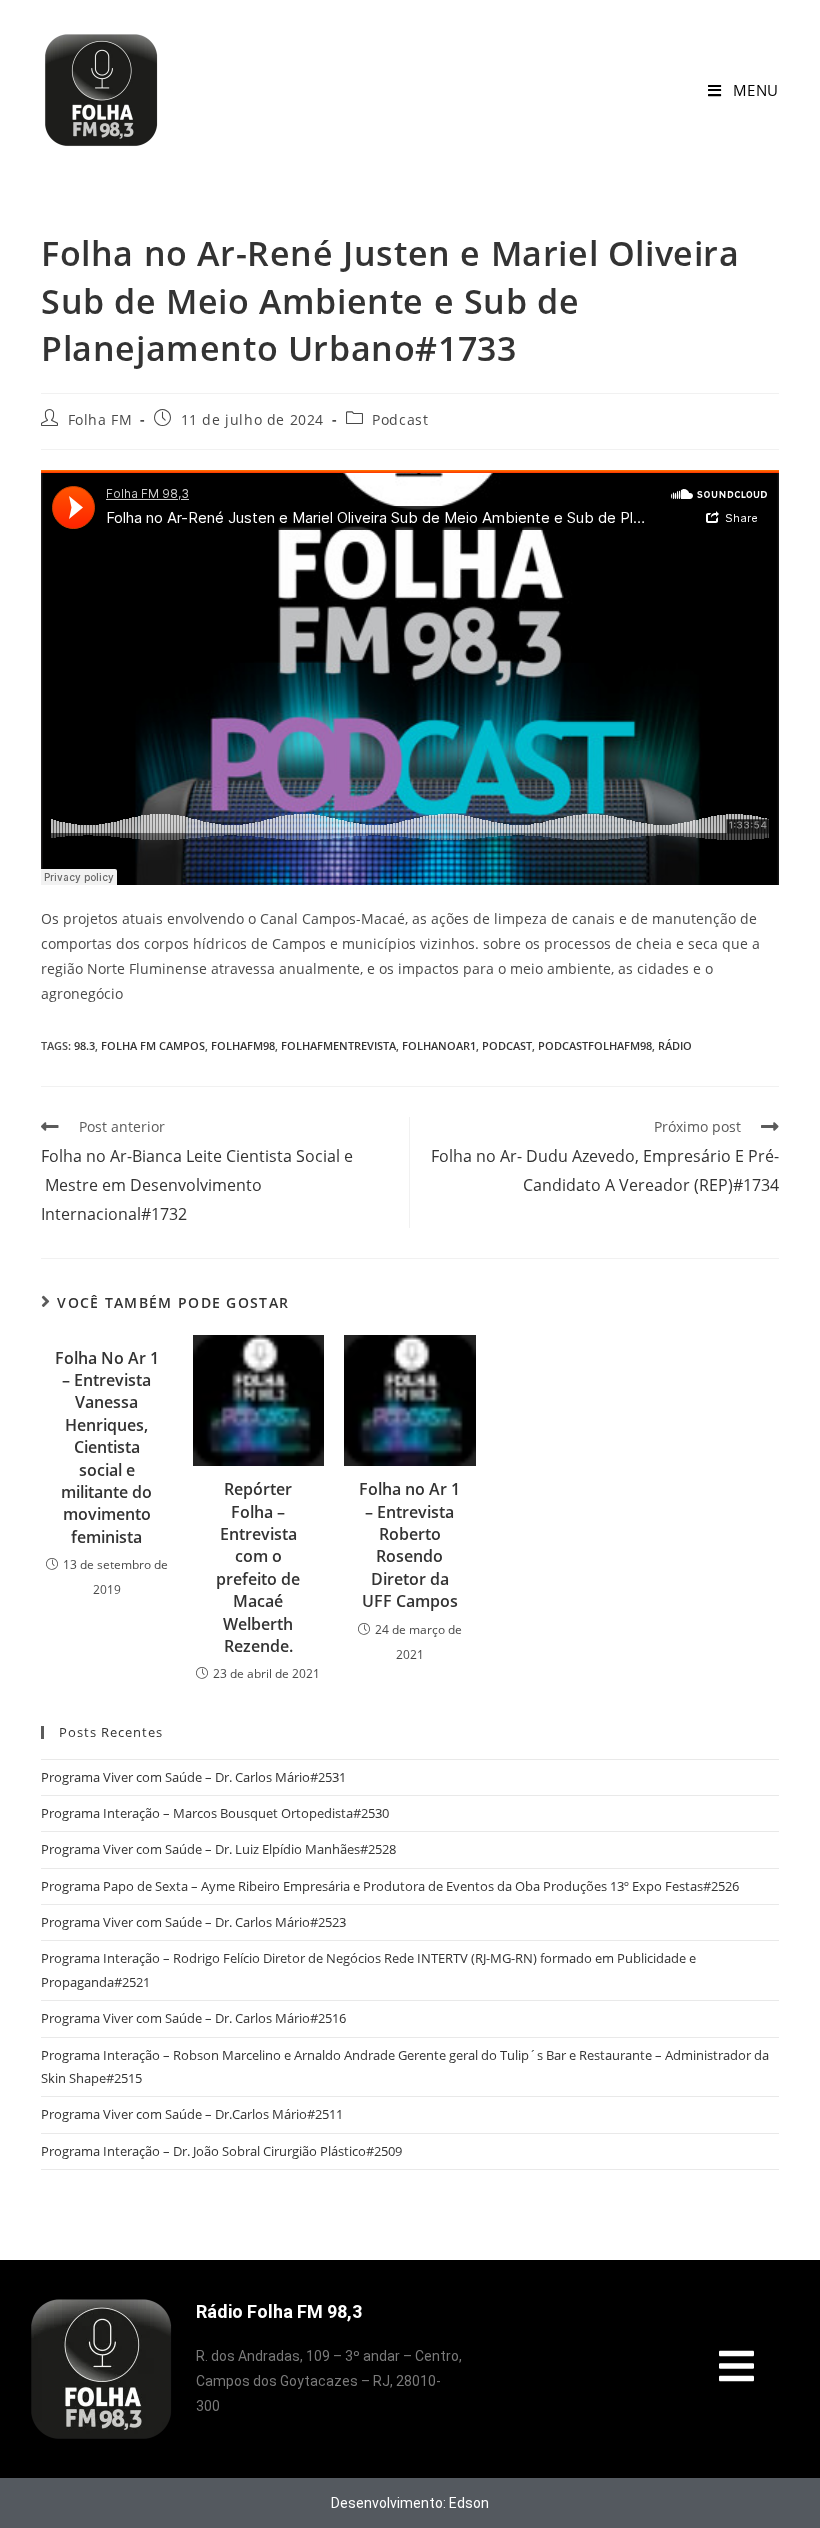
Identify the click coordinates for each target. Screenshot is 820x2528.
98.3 (84, 1045)
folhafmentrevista (338, 1045)
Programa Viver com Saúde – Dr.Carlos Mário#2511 (192, 2114)
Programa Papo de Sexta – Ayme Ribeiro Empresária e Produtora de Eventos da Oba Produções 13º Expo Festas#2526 (390, 1886)
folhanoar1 (439, 1045)
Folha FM (100, 419)
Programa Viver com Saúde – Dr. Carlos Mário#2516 (193, 2018)
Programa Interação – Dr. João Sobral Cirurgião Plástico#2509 (221, 2151)
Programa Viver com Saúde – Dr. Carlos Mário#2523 (193, 1922)
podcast (507, 1045)
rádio (675, 1045)
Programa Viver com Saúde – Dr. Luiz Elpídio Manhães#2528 (218, 1849)
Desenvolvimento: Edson (410, 2503)
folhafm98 (243, 1045)
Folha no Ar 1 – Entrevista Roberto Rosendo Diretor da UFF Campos (409, 1545)
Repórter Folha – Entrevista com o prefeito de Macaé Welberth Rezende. (258, 1567)
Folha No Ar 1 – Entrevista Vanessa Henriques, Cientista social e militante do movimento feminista (107, 1447)
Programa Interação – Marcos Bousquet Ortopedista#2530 (215, 1813)
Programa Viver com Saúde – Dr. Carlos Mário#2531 (193, 1777)
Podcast (400, 419)
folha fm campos (153, 1045)
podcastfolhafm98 (595, 1045)
